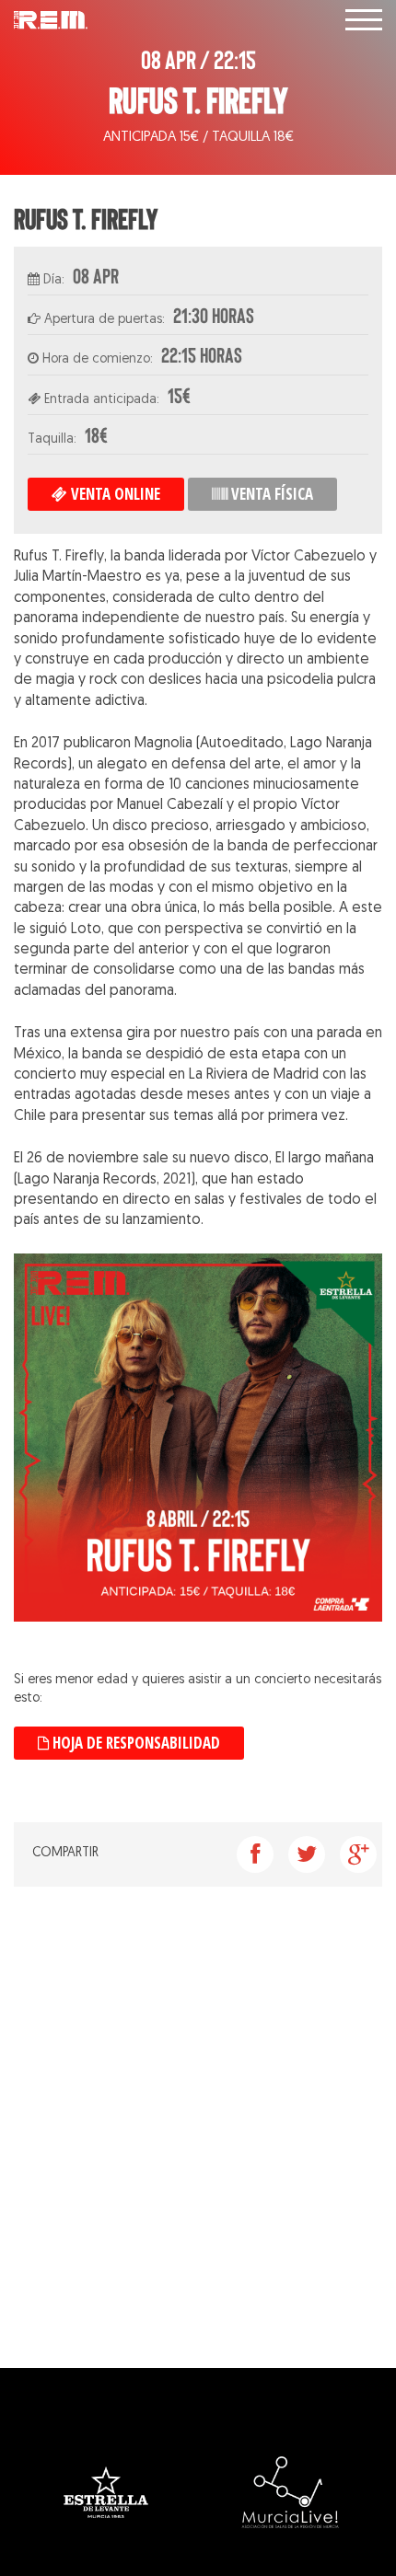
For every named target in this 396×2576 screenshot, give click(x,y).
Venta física (270, 494)
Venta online (114, 494)
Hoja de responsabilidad (134, 1743)
